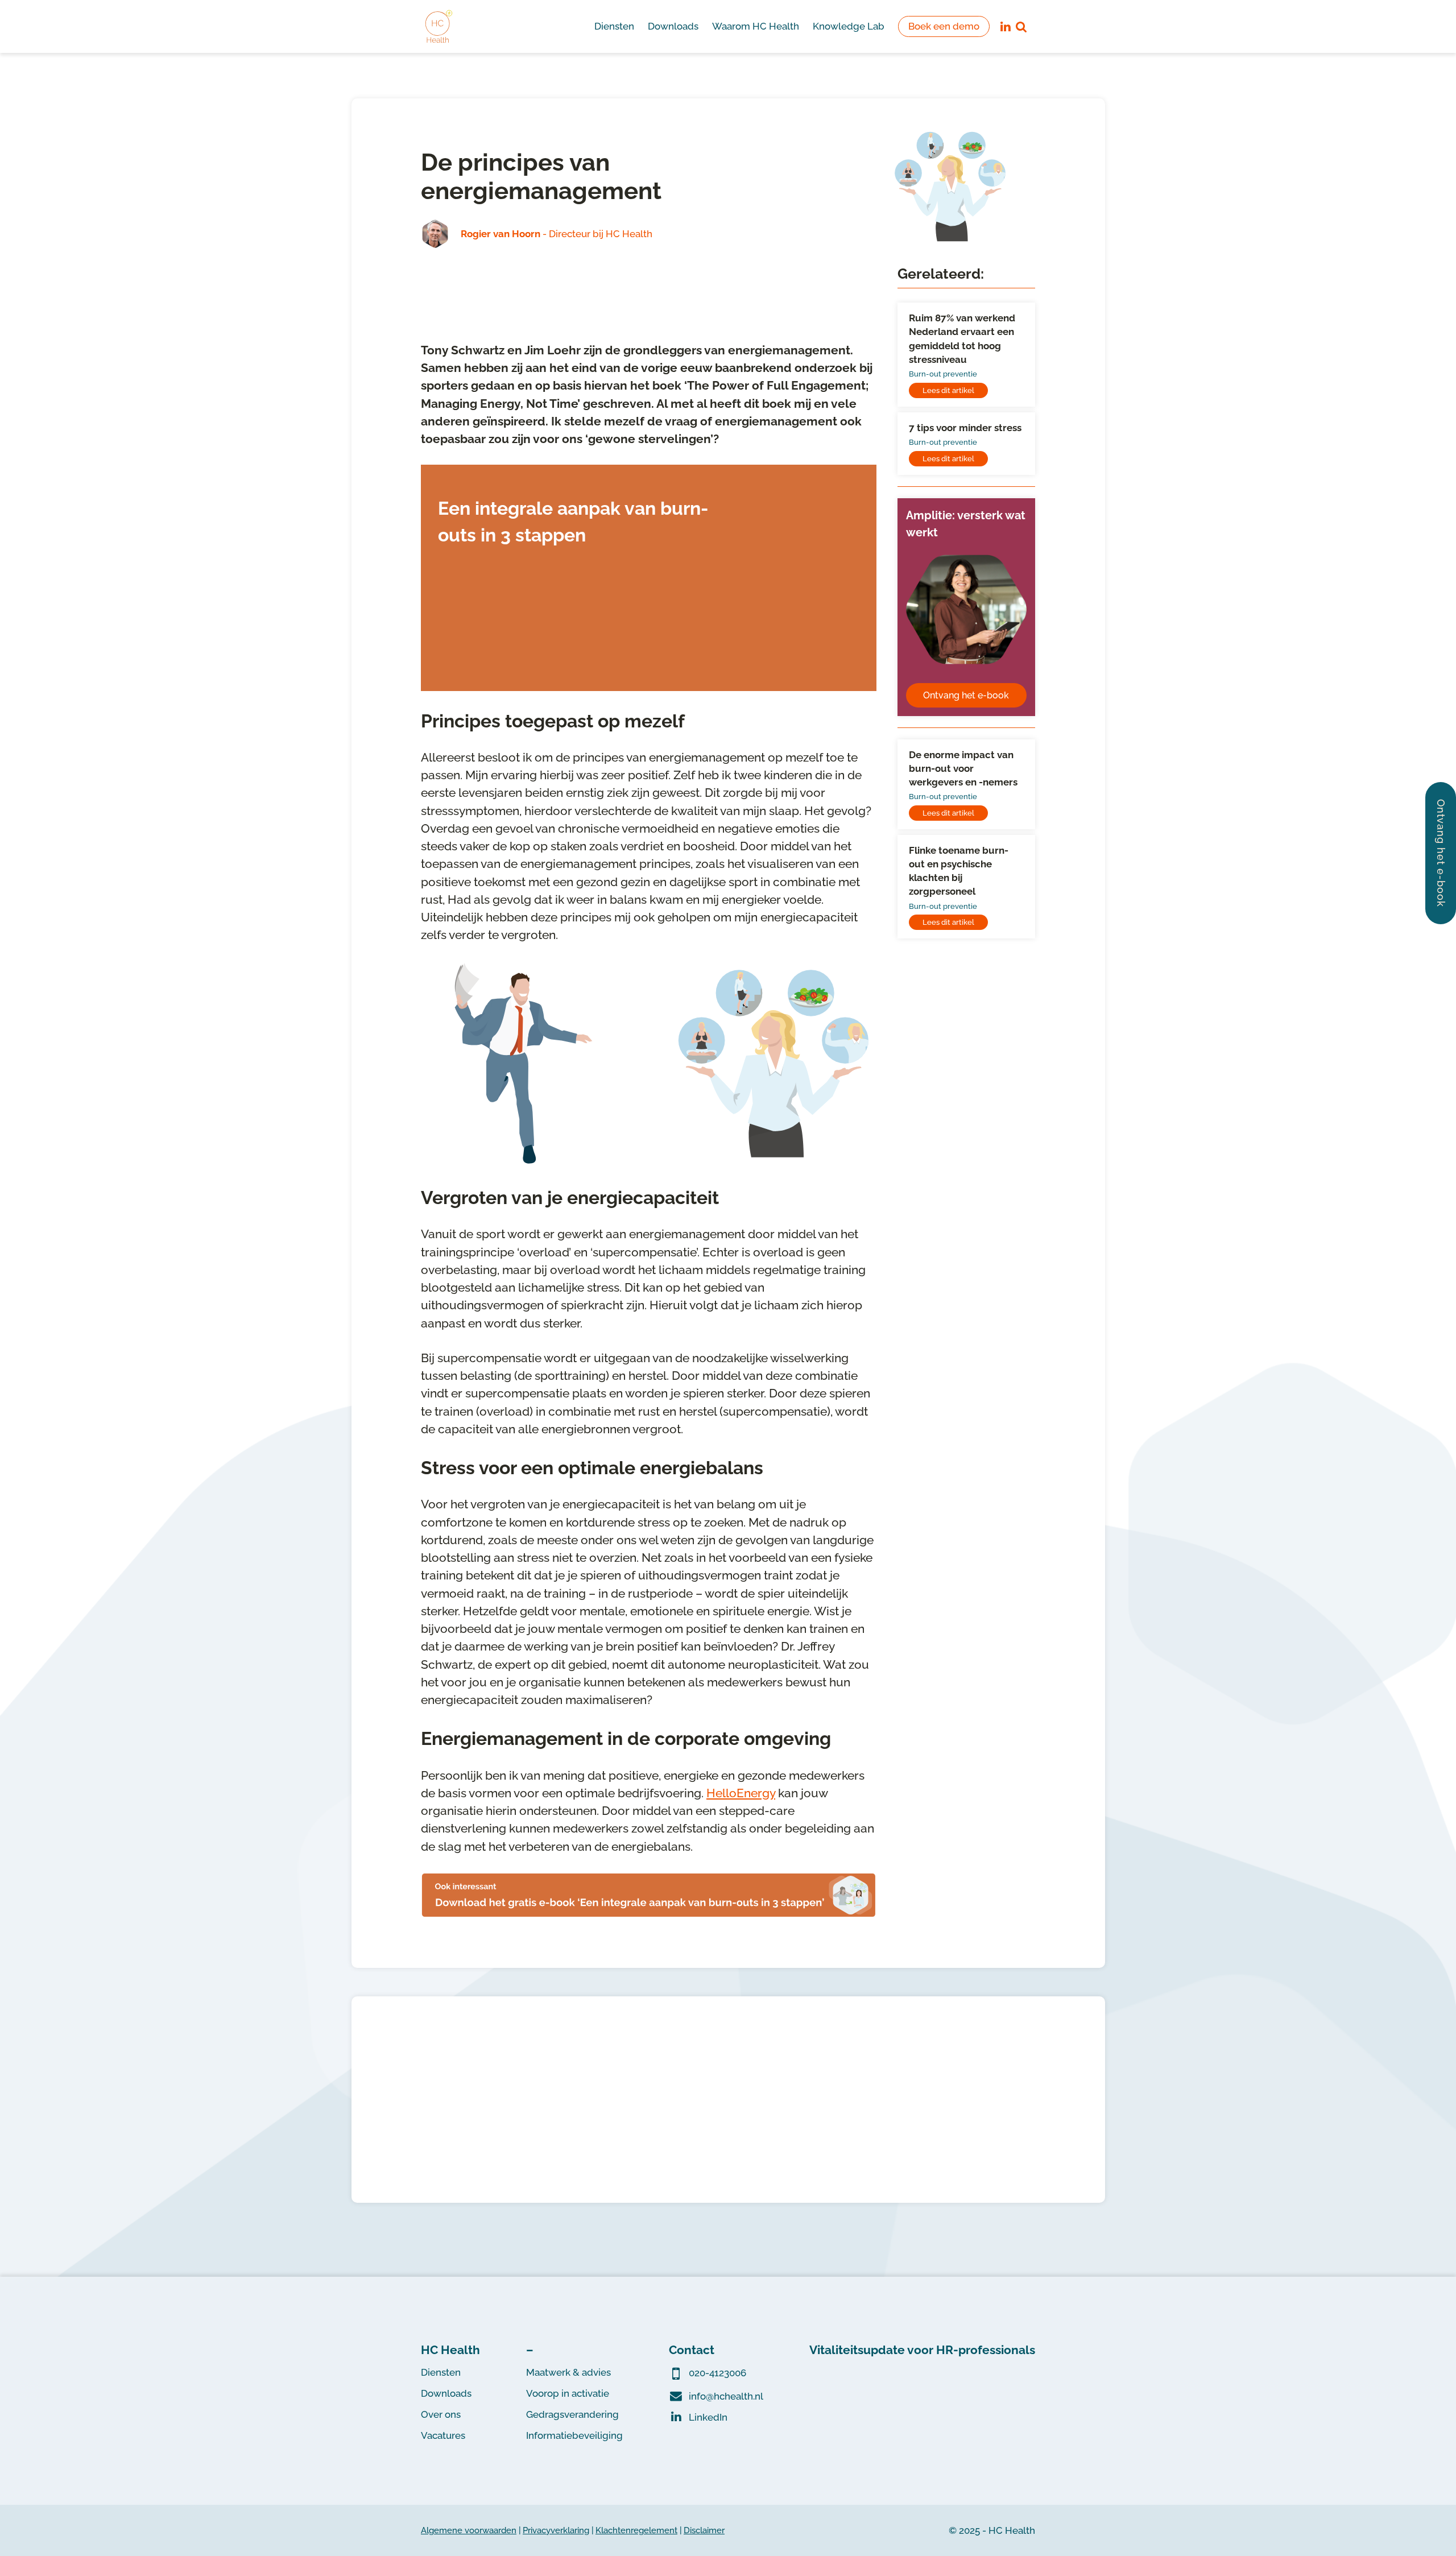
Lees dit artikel (948, 390)
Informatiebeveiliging (574, 2435)
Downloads (446, 2393)
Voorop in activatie (568, 2393)
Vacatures (443, 2435)
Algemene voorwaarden (469, 2530)
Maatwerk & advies (568, 2372)
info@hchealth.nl (726, 2396)
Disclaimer (704, 2530)
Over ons (441, 2414)
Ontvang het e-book (966, 695)
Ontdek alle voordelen (728, 2151)
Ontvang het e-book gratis (508, 661)
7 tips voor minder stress (965, 428)
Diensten (441, 2372)
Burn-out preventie (943, 374)
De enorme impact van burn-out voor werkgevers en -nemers (963, 768)
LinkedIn (708, 2417)
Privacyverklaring (556, 2530)
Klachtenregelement (636, 2530)
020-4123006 (717, 2373)
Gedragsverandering (572, 2414)
